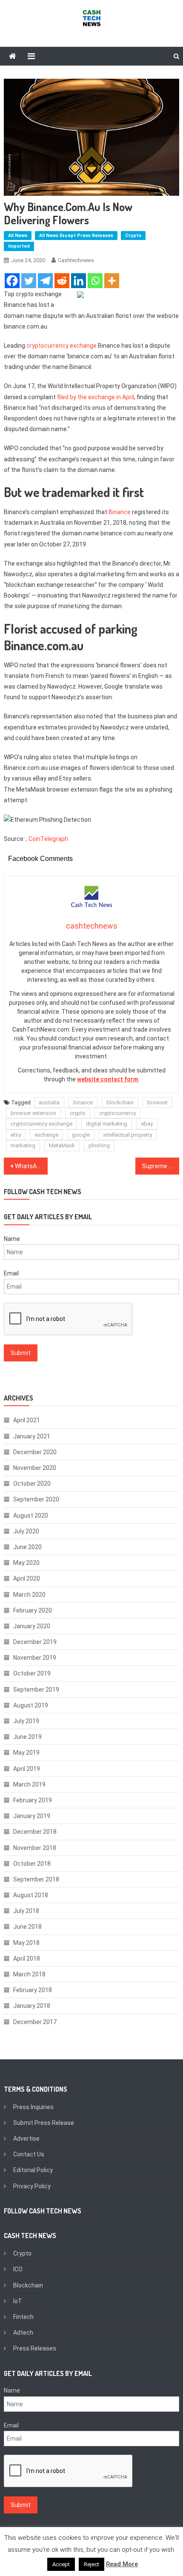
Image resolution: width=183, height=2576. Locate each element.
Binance (120, 512)
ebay (147, 1124)
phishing (99, 1145)
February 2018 (33, 1990)
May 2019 (26, 1753)
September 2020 (36, 1499)
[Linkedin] (79, 281)
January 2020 (32, 1626)
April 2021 (27, 1420)
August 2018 (31, 1895)
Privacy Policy (32, 2186)
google (81, 1135)
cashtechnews (76, 260)
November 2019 (35, 1658)
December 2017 (35, 2022)
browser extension (33, 1113)
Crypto (133, 236)
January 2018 (32, 2006)
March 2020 (29, 1595)
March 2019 (29, 1784)
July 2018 (26, 1911)
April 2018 (27, 1958)
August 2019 (31, 1705)
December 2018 (35, 1832)
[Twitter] (29, 281)
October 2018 (32, 1864)
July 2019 (26, 1721)
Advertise (26, 2139)
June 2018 (27, 1927)
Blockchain (28, 2285)
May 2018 (26, 1943)
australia (49, 1102)
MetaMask (62, 1145)
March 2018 (29, 1974)
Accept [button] (61, 2564)
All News (18, 236)
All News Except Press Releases (76, 236)
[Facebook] (12, 281)
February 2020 (33, 1610)
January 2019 (32, 1816)
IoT (18, 2301)
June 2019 (27, 1737)
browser (157, 1102)
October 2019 (32, 1673)
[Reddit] (62, 281)
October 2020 (32, 1484)
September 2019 (36, 1690)
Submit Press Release (44, 2123)
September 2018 (36, 1879)
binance (83, 1102)
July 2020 (26, 1531)
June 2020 (27, 1547)
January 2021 (32, 1436)
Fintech (23, 2317)
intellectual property (128, 1135)
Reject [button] (91, 2564)
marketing (23, 1145)
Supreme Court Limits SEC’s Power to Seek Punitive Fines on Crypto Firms (161, 1166)
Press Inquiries (33, 2107)
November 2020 (35, 1468)
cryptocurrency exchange (61, 346)
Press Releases (35, 2348)
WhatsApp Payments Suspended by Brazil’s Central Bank (31, 1166)
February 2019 (33, 1800)
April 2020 (27, 1578)
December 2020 (35, 1452)
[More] (112, 281)
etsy (16, 1135)
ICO (18, 2269)
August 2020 (31, 1515)
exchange (46, 1135)
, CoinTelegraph (47, 839)
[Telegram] (45, 281)
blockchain (120, 1102)
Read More (122, 2564)
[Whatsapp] (95, 281)
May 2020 (26, 1563)
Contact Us (29, 2154)
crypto (78, 1113)
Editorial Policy (33, 2170)
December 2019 (35, 1642)
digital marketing (107, 1124)
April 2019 (27, 1769)
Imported (19, 246)
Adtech (23, 2333)
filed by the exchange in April (96, 397)
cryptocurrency (117, 1113)
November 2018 (35, 1848)
